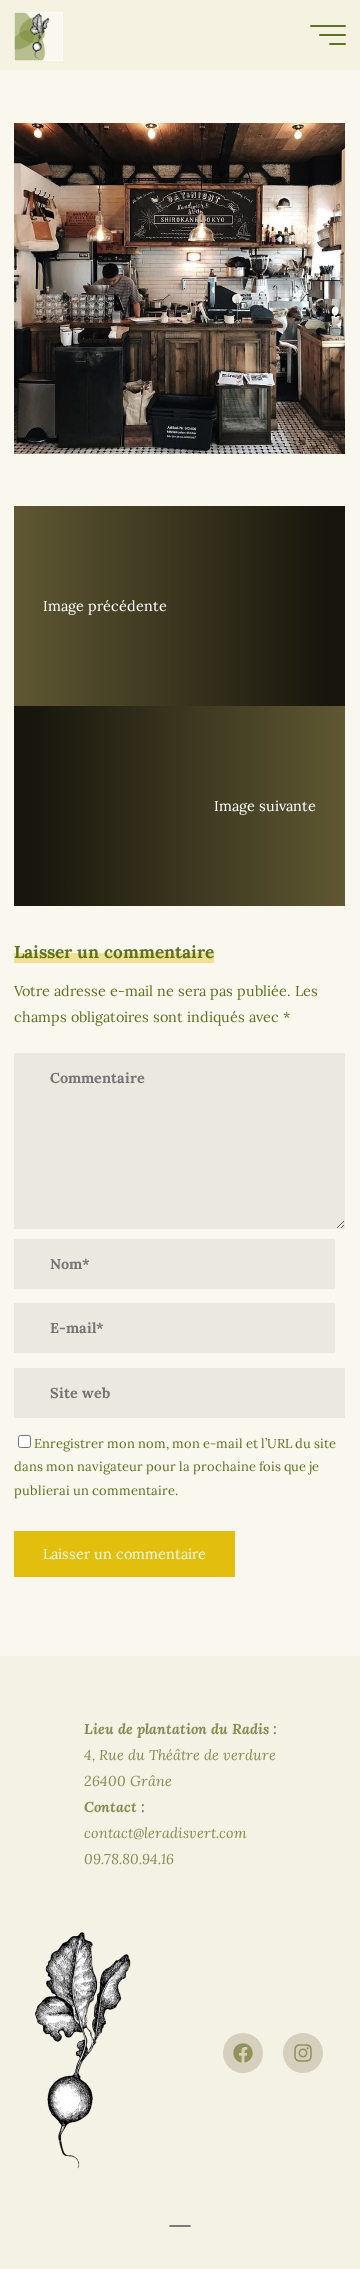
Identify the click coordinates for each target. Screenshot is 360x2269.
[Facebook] (243, 2053)
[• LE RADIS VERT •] (38, 35)
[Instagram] (303, 2053)
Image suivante (266, 806)
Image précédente (105, 606)
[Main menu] (328, 35)
